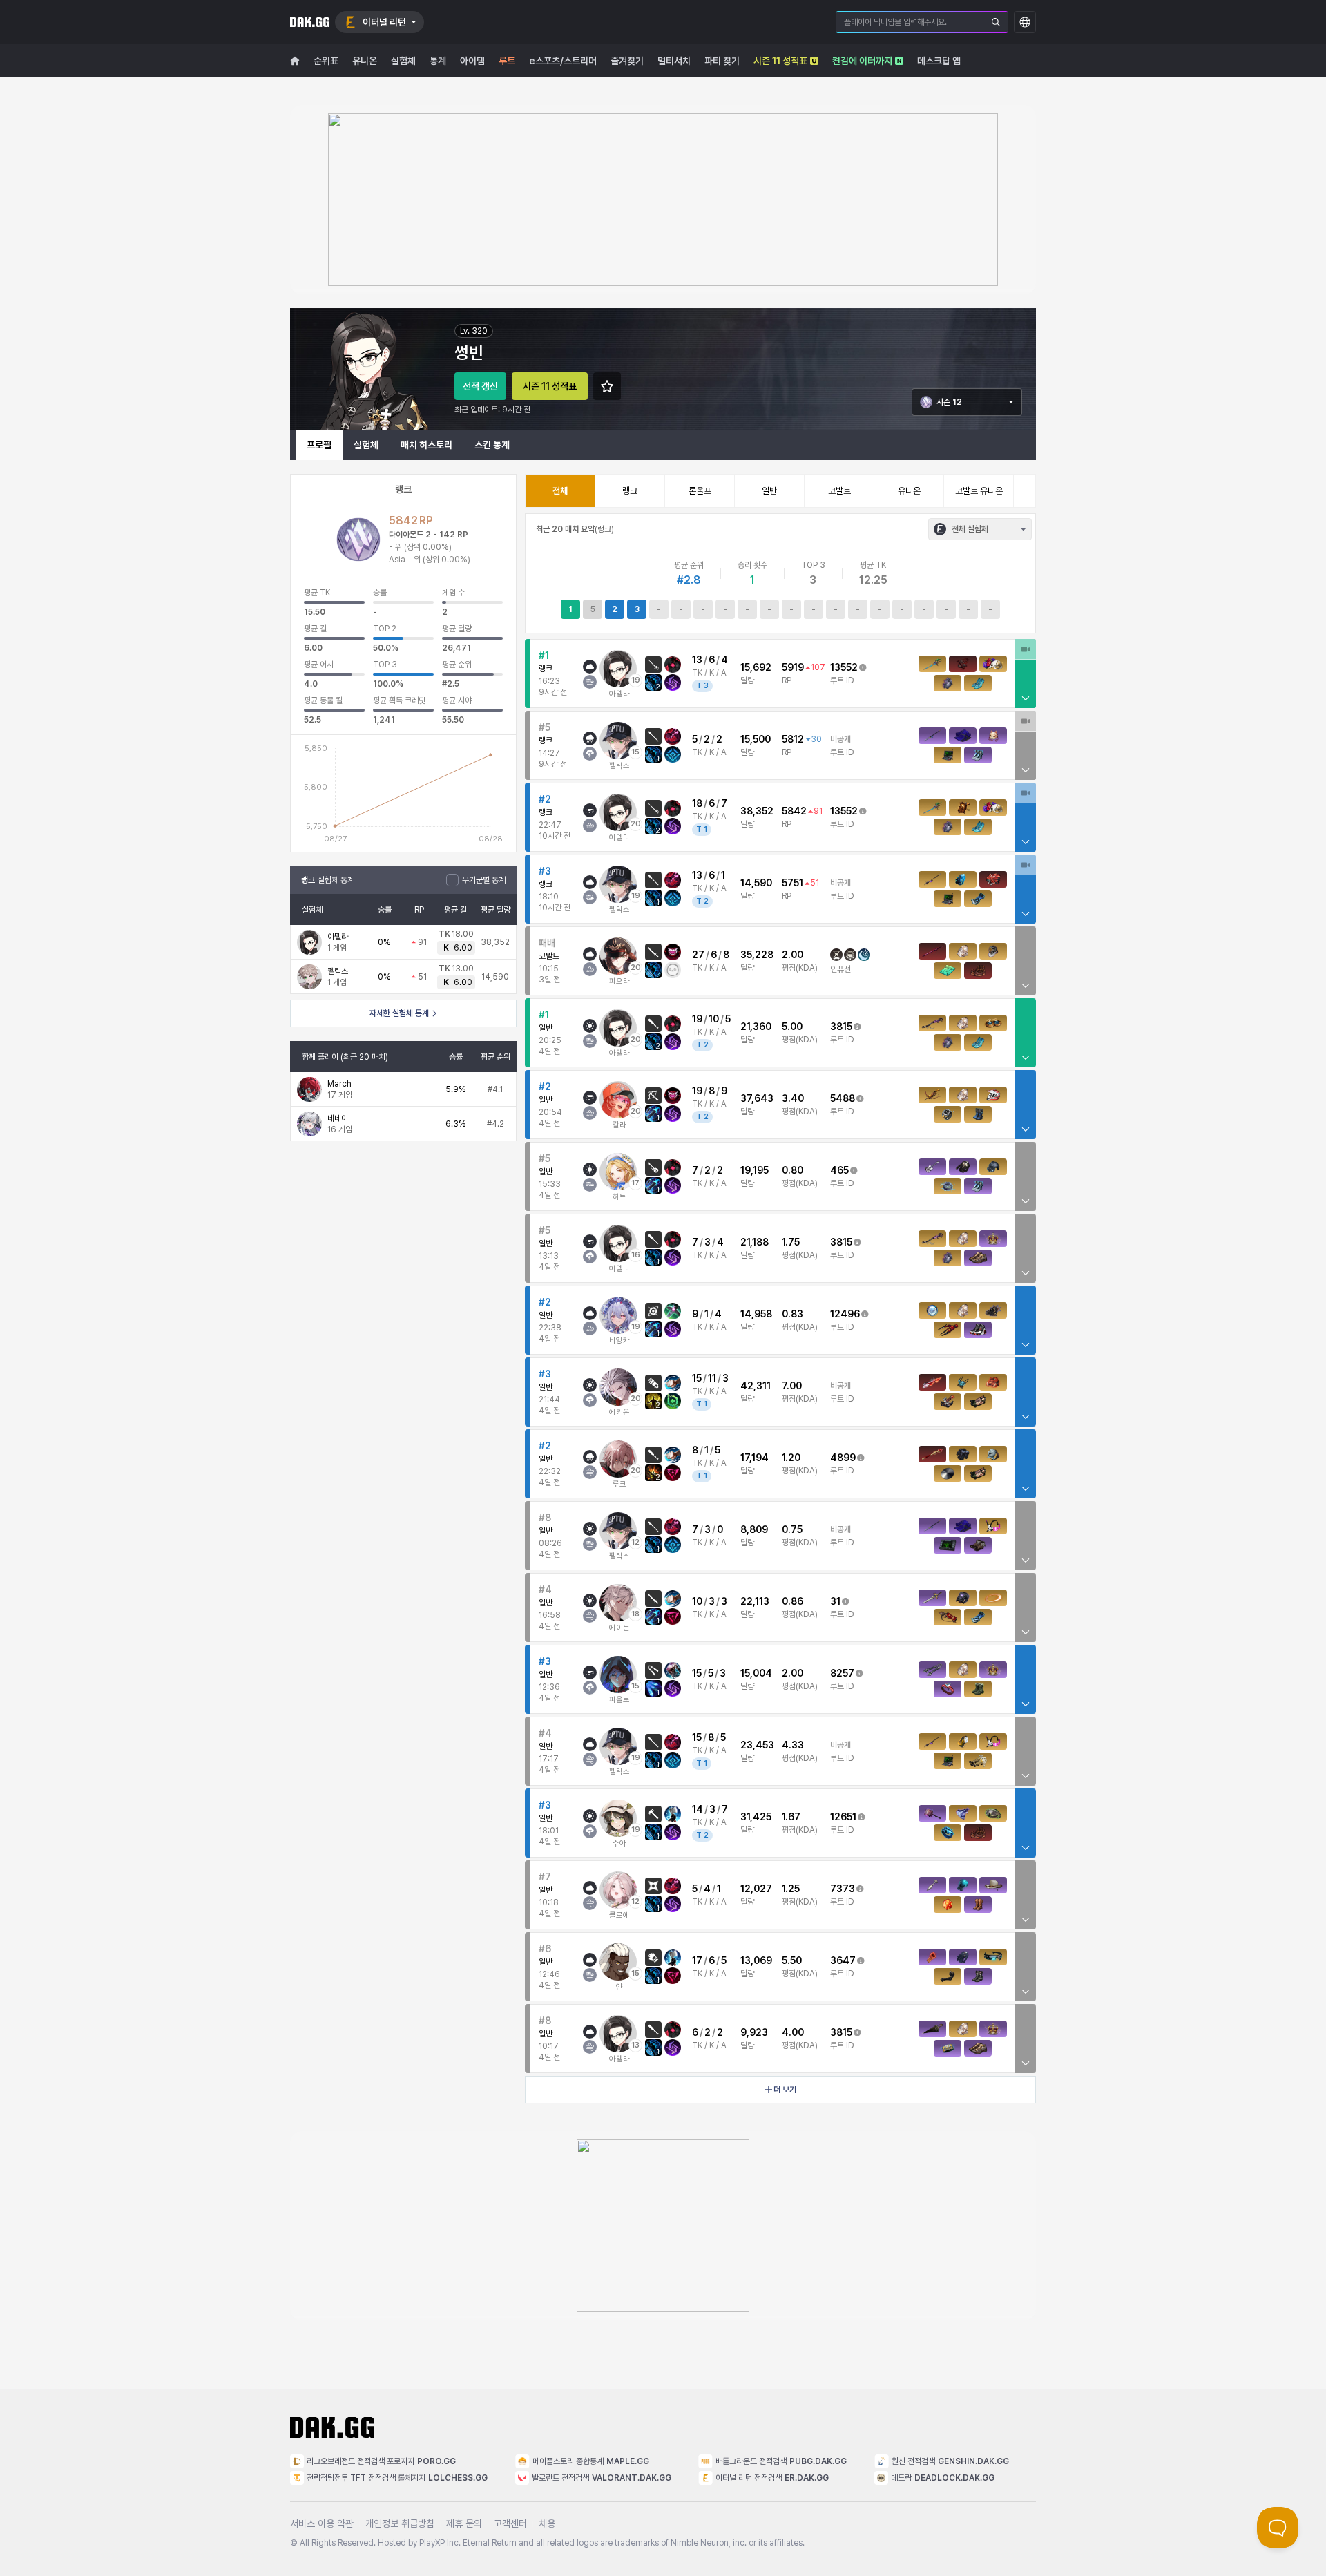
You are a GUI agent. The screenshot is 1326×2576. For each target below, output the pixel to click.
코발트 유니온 (979, 491)
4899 (843, 1458)
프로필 (319, 445)
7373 (843, 1889)
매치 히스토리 (426, 445)
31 (835, 1601)
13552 (844, 667)
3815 (841, 1027)
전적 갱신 (480, 386)
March (339, 1084)
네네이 (338, 1118)
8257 (842, 1673)
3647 (843, 1960)
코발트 (839, 491)
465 (839, 1170)
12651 (843, 1817)
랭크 (630, 491)
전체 (560, 491)
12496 (845, 1314)
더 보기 (785, 2090)
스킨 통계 (492, 445)
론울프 (700, 491)
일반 (769, 491)
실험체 (366, 445)
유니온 (909, 491)
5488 (843, 1098)
